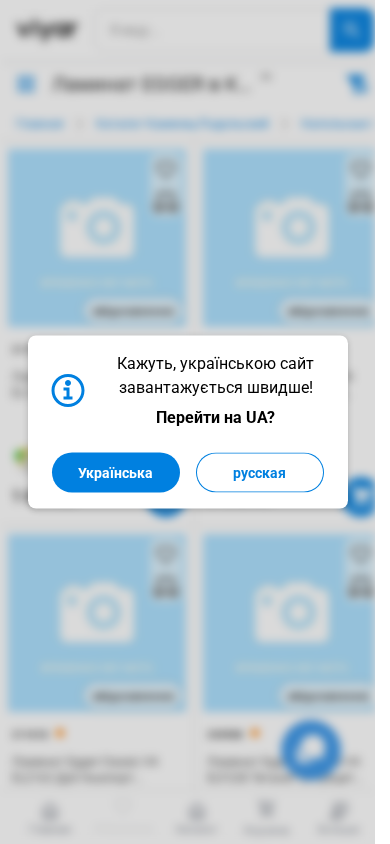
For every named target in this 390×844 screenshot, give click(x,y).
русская (259, 473)
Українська (115, 473)
